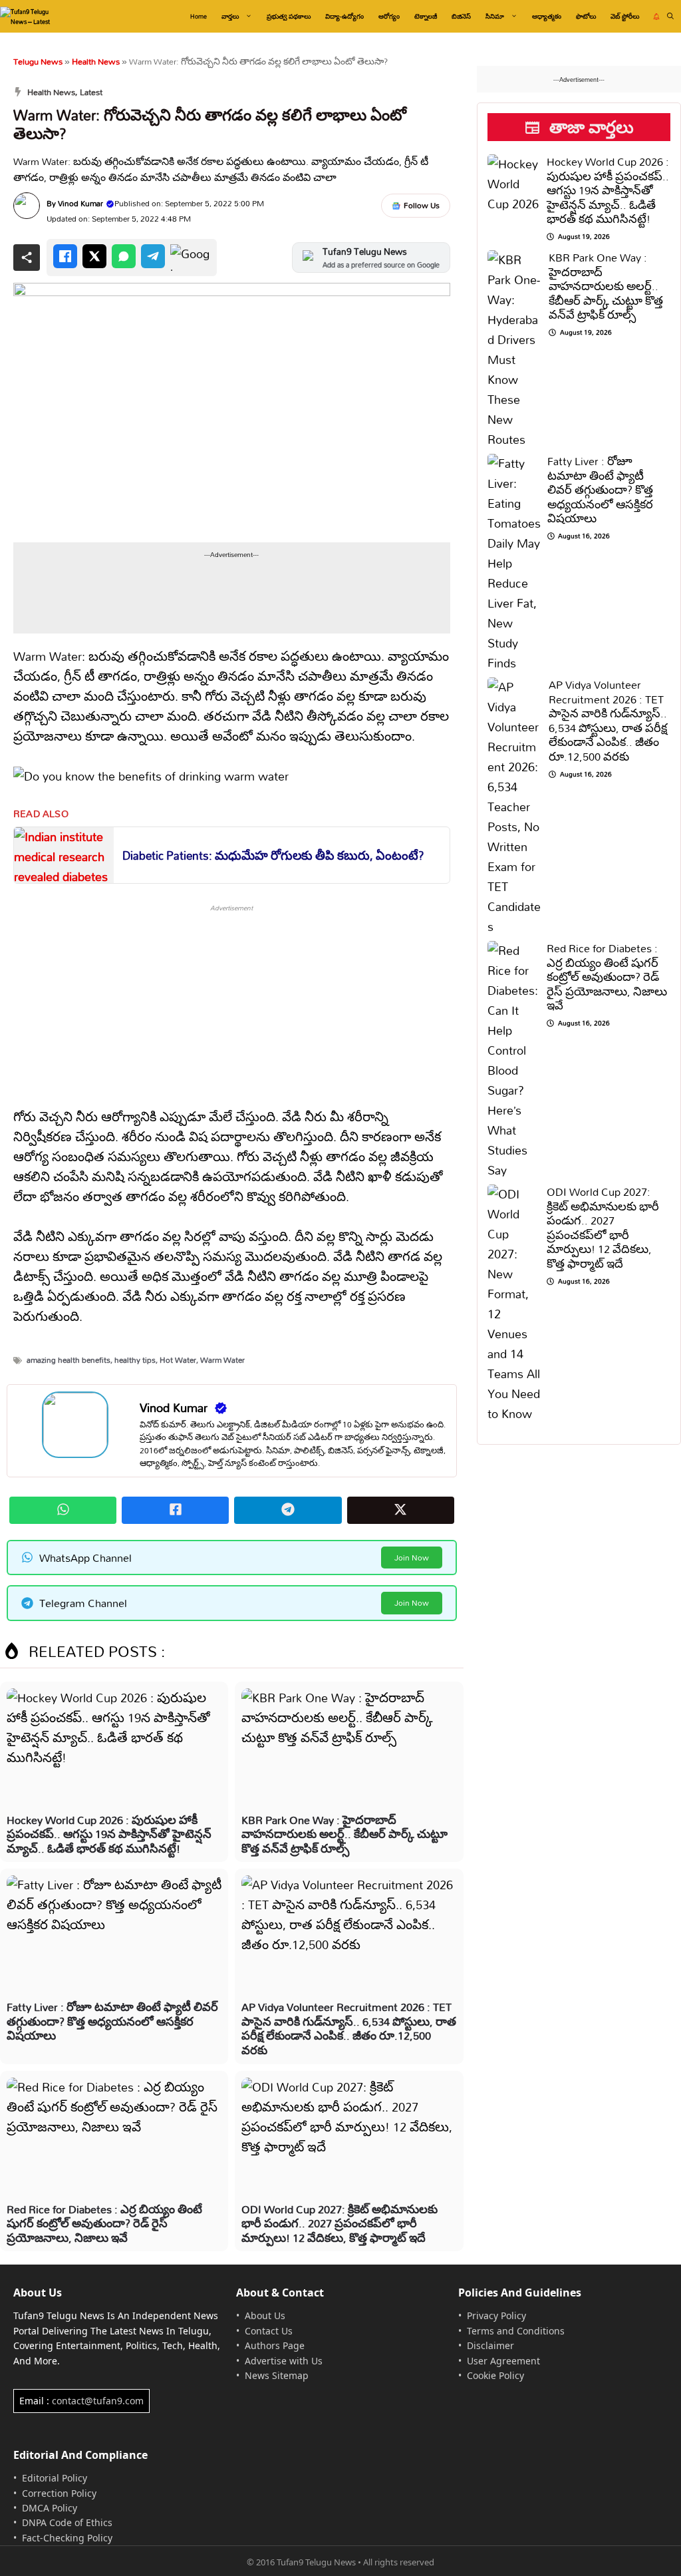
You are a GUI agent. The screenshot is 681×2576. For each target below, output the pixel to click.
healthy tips (135, 1360)
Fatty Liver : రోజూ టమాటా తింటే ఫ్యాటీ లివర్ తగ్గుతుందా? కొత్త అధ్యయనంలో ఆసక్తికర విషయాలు (112, 2021)
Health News (96, 61)
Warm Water (222, 1360)
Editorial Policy (55, 2478)
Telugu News (38, 61)
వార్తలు (230, 16)
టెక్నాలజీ (426, 16)
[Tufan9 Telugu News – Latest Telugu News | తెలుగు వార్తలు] (32, 16)
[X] (94, 256)
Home (199, 16)
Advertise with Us (284, 2361)
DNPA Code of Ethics (67, 2522)
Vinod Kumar (80, 203)
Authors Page (275, 2345)
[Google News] (190, 258)
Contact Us (269, 2331)
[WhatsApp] (124, 256)
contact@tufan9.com (98, 2401)
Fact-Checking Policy (67, 2538)
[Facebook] (65, 256)
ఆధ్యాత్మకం (547, 16)
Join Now (412, 1558)
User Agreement (503, 2361)
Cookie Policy (495, 2375)
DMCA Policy (50, 2508)
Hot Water (178, 1360)
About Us (265, 2315)
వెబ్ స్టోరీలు (625, 16)
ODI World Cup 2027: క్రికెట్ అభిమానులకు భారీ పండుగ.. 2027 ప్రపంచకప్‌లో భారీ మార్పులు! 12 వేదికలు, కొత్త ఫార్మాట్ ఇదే (340, 2223)
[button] (670, 16)
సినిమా (495, 16)
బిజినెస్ (461, 16)
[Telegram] (153, 256)
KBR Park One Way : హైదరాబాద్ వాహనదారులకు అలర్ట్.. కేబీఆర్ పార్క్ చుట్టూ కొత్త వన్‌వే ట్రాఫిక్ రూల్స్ (344, 1834)
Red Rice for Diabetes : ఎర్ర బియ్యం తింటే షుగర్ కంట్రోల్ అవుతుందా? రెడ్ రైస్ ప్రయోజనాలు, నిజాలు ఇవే (104, 2223)
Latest (91, 92)
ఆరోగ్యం (389, 16)
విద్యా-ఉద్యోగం (344, 16)
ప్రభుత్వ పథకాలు (289, 16)
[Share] (27, 258)
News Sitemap (277, 2375)
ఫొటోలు (586, 16)
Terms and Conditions (516, 2331)
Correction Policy (59, 2493)
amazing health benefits (68, 1360)
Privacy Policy (496, 2315)
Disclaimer (490, 2345)
